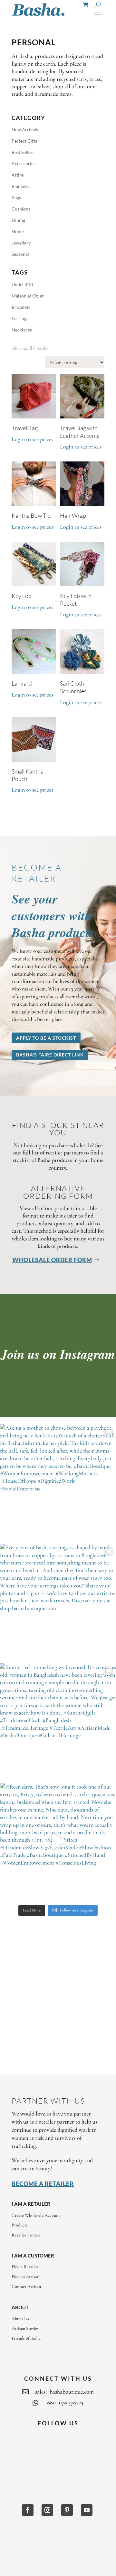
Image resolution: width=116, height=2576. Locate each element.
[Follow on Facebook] (28, 2510)
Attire (18, 175)
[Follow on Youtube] (87, 2510)
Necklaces (22, 330)
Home (18, 231)
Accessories (24, 163)
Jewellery (21, 243)
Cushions (21, 209)
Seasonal (20, 254)
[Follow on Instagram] (47, 2510)
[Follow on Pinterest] (67, 2510)
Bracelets (21, 307)
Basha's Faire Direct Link (50, 1055)
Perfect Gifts (24, 141)
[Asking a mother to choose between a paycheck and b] (58, 1482)
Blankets (20, 186)
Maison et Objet (28, 296)
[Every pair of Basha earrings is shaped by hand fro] (58, 1602)
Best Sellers (23, 152)
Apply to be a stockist (46, 1038)
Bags (16, 197)
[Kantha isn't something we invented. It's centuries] (58, 1722)
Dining (18, 220)
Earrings (20, 318)
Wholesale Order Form (52, 1260)
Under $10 (22, 284)
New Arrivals (25, 130)
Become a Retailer (43, 2184)
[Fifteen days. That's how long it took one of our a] (58, 1841)
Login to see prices (32, 439)
